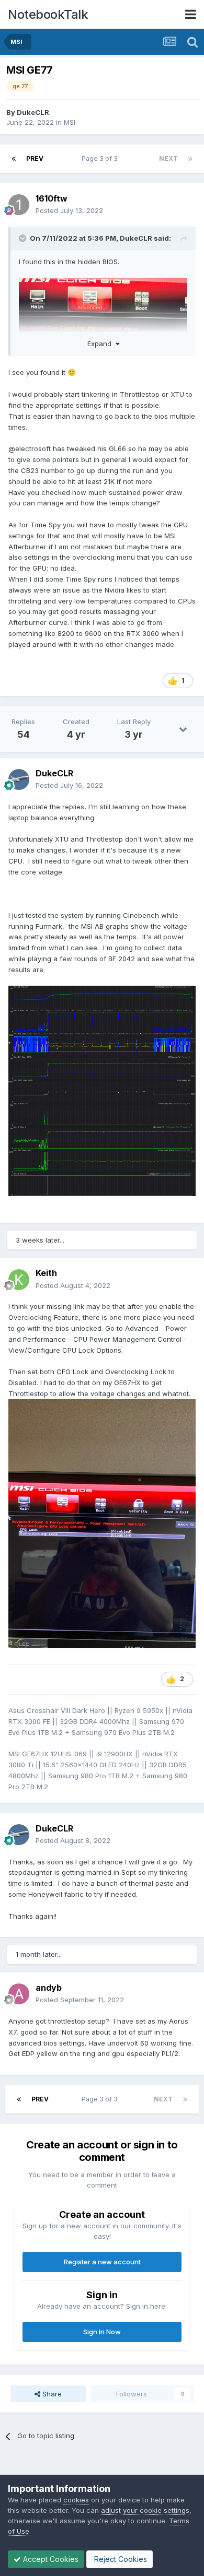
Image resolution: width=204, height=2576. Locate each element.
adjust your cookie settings (145, 2510)
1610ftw (52, 198)
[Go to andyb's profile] (19, 1994)
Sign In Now (102, 2332)
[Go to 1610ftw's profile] (19, 205)
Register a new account (102, 2262)
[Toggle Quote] (24, 238)
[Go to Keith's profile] (19, 1280)
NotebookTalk (48, 14)
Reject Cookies (120, 2559)
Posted (69, 210)
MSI (70, 122)
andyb (49, 1988)
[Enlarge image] (102, 1090)
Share (51, 2394)
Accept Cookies (50, 2559)
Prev (35, 158)
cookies (76, 2500)
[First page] (14, 159)
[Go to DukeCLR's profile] (19, 779)
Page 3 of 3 (101, 158)
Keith (46, 1273)
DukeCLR (33, 112)
